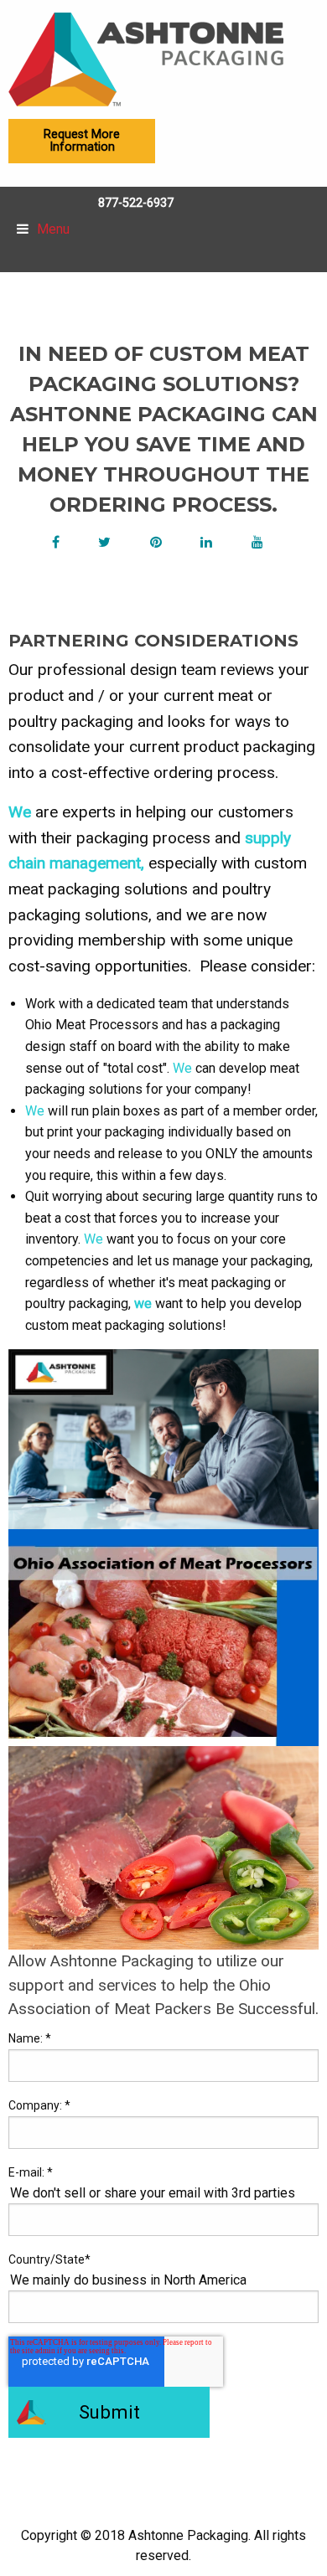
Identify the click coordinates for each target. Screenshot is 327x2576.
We (20, 812)
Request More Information (82, 140)
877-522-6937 (136, 203)
